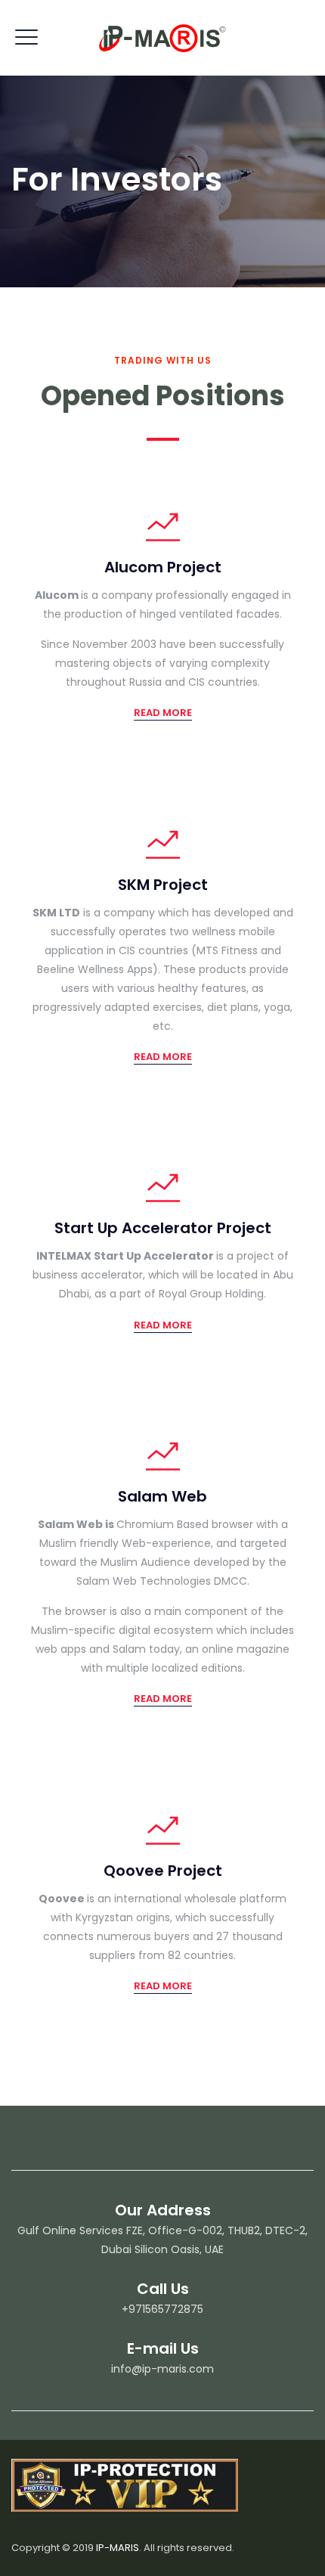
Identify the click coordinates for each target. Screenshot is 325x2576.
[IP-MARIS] (162, 38)
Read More (163, 713)
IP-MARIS (118, 2548)
